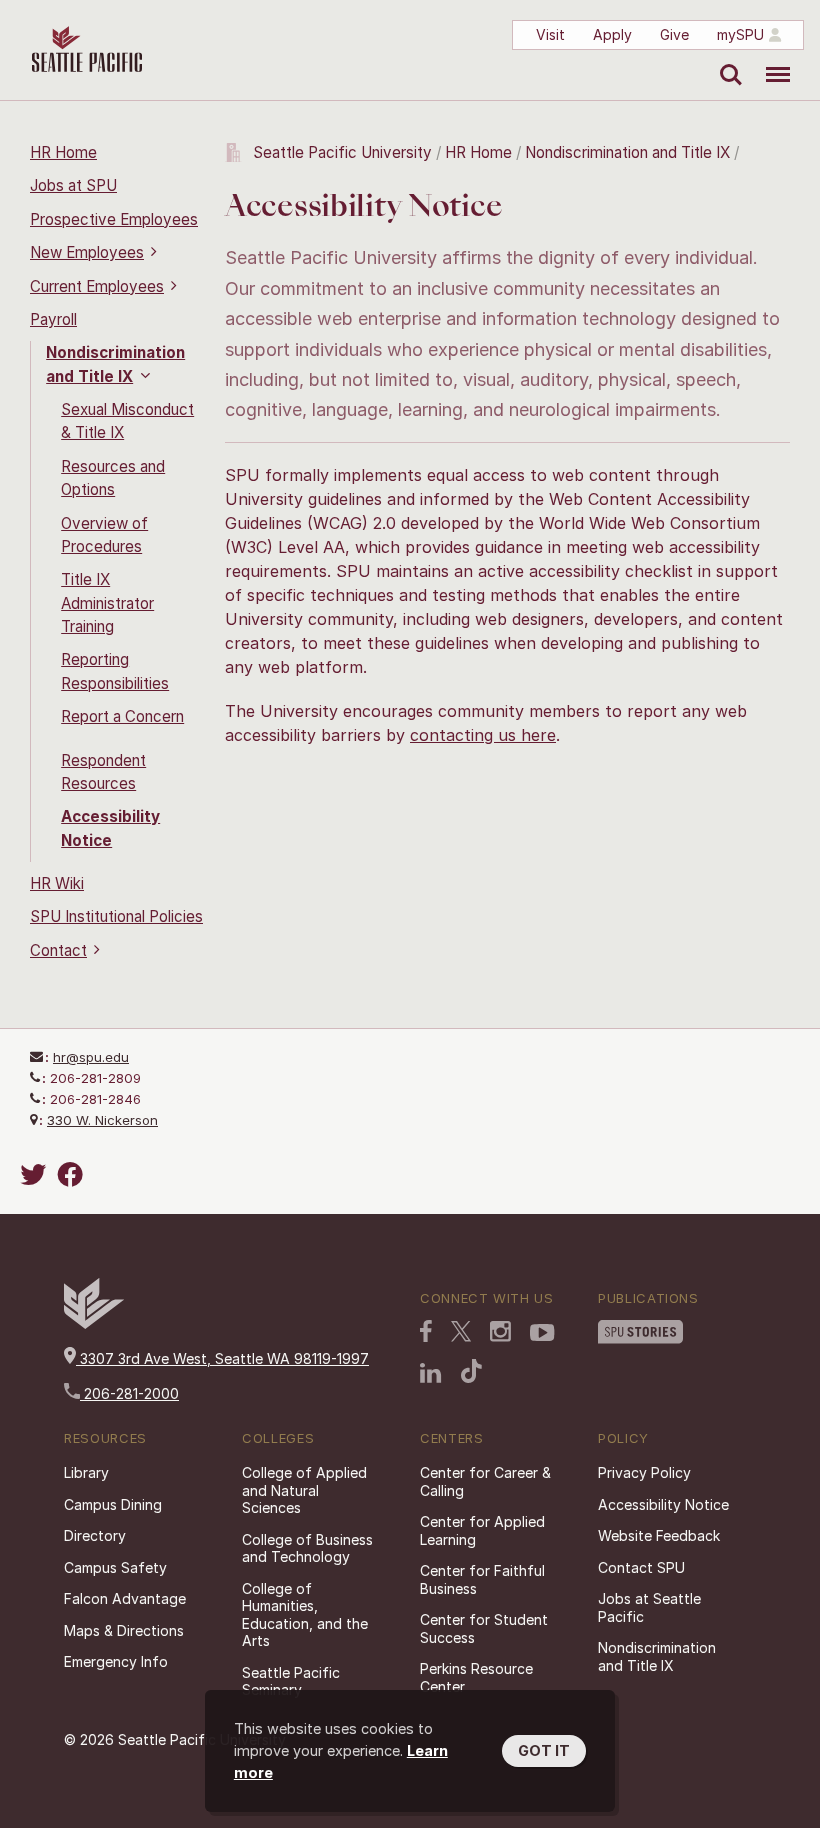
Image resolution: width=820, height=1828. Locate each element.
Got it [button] (544, 1750)
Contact (58, 950)
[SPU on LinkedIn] (431, 1375)
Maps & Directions (124, 1630)
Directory (95, 1535)
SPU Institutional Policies (116, 916)
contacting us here (483, 735)
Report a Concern (122, 716)
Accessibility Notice (663, 1504)
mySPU (740, 34)
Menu (770, 60)
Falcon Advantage (125, 1598)
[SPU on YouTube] (542, 1335)
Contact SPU (641, 1567)
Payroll (53, 319)
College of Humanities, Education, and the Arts (305, 1615)
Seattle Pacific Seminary (291, 1681)
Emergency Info (116, 1661)
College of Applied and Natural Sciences (304, 1490)
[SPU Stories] (640, 1334)
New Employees (87, 252)
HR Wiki (57, 883)
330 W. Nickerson (102, 1120)
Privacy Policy (644, 1472)
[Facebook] (73, 1174)
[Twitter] (36, 1174)
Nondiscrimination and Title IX (627, 152)
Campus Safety (115, 1567)
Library (86, 1472)
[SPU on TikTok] (471, 1373)
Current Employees (97, 286)
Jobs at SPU (73, 185)
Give (674, 34)
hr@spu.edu (91, 1057)
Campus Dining (113, 1504)
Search (726, 60)
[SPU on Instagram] (500, 1333)
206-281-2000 (129, 1393)
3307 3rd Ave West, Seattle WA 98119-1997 (222, 1358)
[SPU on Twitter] (461, 1333)
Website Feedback (659, 1535)
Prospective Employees (114, 219)
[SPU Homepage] (94, 1323)
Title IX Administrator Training (107, 603)
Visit (550, 34)
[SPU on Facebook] (426, 1333)
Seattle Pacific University (342, 152)
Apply (612, 34)
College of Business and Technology (307, 1548)
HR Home (63, 152)
